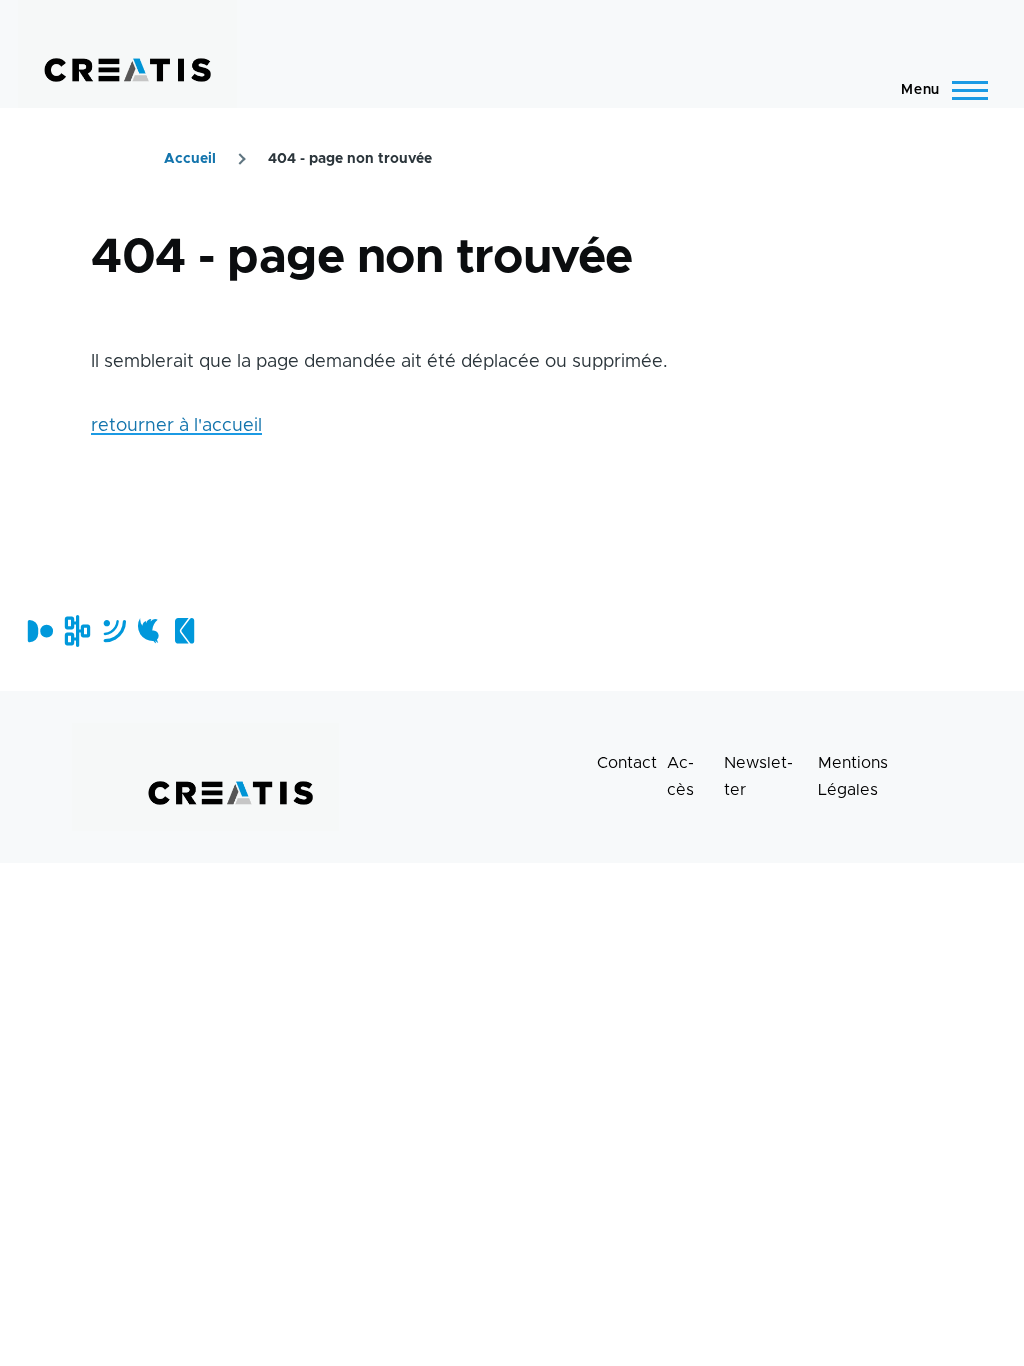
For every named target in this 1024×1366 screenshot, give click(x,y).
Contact (627, 763)
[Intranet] (75, 631)
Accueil (190, 159)
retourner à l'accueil (176, 426)
